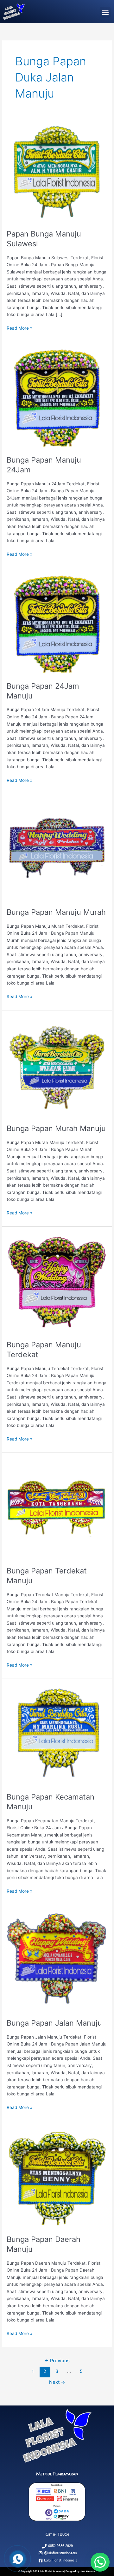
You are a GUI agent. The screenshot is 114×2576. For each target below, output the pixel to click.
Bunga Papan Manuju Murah (56, 912)
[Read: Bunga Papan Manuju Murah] (57, 850)
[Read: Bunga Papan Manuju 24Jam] (57, 398)
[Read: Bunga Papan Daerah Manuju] (57, 2178)
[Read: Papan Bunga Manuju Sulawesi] (57, 172)
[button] (105, 12)
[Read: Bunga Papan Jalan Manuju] (57, 1961)
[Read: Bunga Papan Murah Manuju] (57, 1067)
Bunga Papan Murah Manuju (56, 1128)
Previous (57, 2361)
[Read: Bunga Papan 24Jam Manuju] (57, 625)
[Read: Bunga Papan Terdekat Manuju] (57, 1509)
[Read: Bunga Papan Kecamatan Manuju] (57, 1735)
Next (57, 2382)
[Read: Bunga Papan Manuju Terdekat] (57, 1283)
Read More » (19, 328)
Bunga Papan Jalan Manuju (54, 2023)
